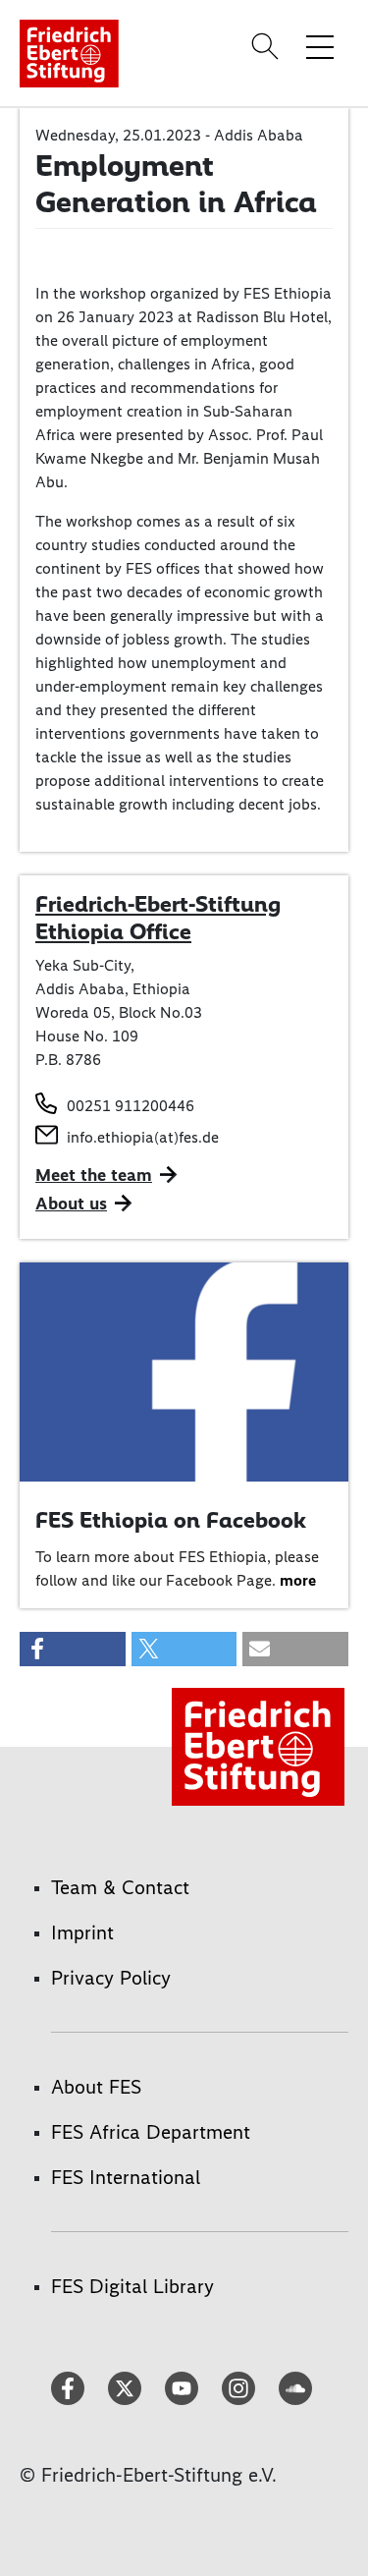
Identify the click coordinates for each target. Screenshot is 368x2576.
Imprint (82, 1932)
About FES (96, 2087)
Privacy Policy (111, 1978)
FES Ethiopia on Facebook (171, 1520)
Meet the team (94, 1175)
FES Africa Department (151, 2132)
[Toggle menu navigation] (320, 46)
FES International (126, 2177)
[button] (73, 1649)
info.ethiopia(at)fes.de (143, 1137)
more (298, 1580)
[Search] (268, 46)
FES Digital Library (132, 2286)
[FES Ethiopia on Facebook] (184, 1370)
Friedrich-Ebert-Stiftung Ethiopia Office (158, 918)
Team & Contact (120, 1887)
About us (71, 1204)
